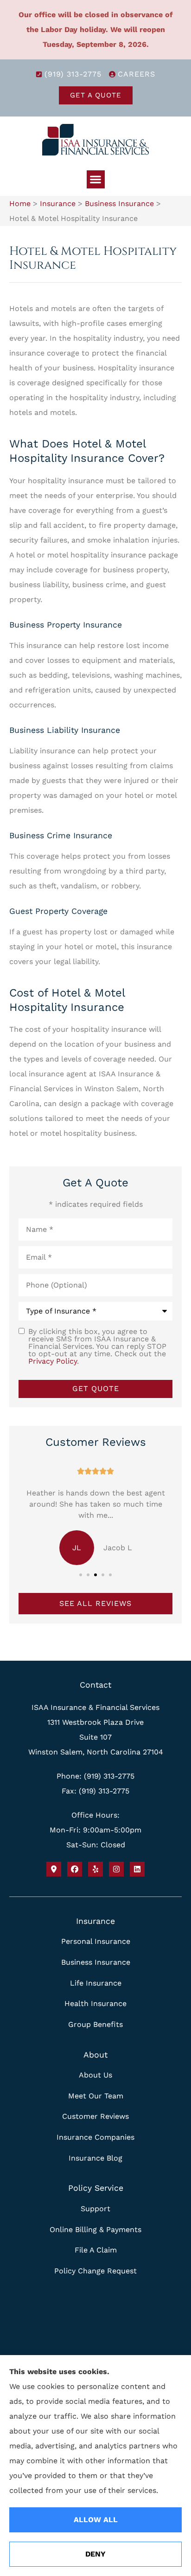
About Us (95, 2075)
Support (95, 2209)
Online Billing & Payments (95, 2230)
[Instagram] (116, 1869)
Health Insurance (95, 2003)
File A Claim (96, 2250)
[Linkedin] (137, 1869)
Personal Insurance (96, 1941)
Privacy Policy (53, 1361)
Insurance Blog (95, 2158)
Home (20, 204)
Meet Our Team (96, 2096)
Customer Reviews (95, 2116)
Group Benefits (95, 2024)
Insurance (58, 204)
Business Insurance (119, 204)
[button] (96, 179)
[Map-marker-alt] (54, 1869)
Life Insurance (96, 1983)
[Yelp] (95, 1869)
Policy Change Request (95, 2271)
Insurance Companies (95, 2137)
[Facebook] (75, 1869)
